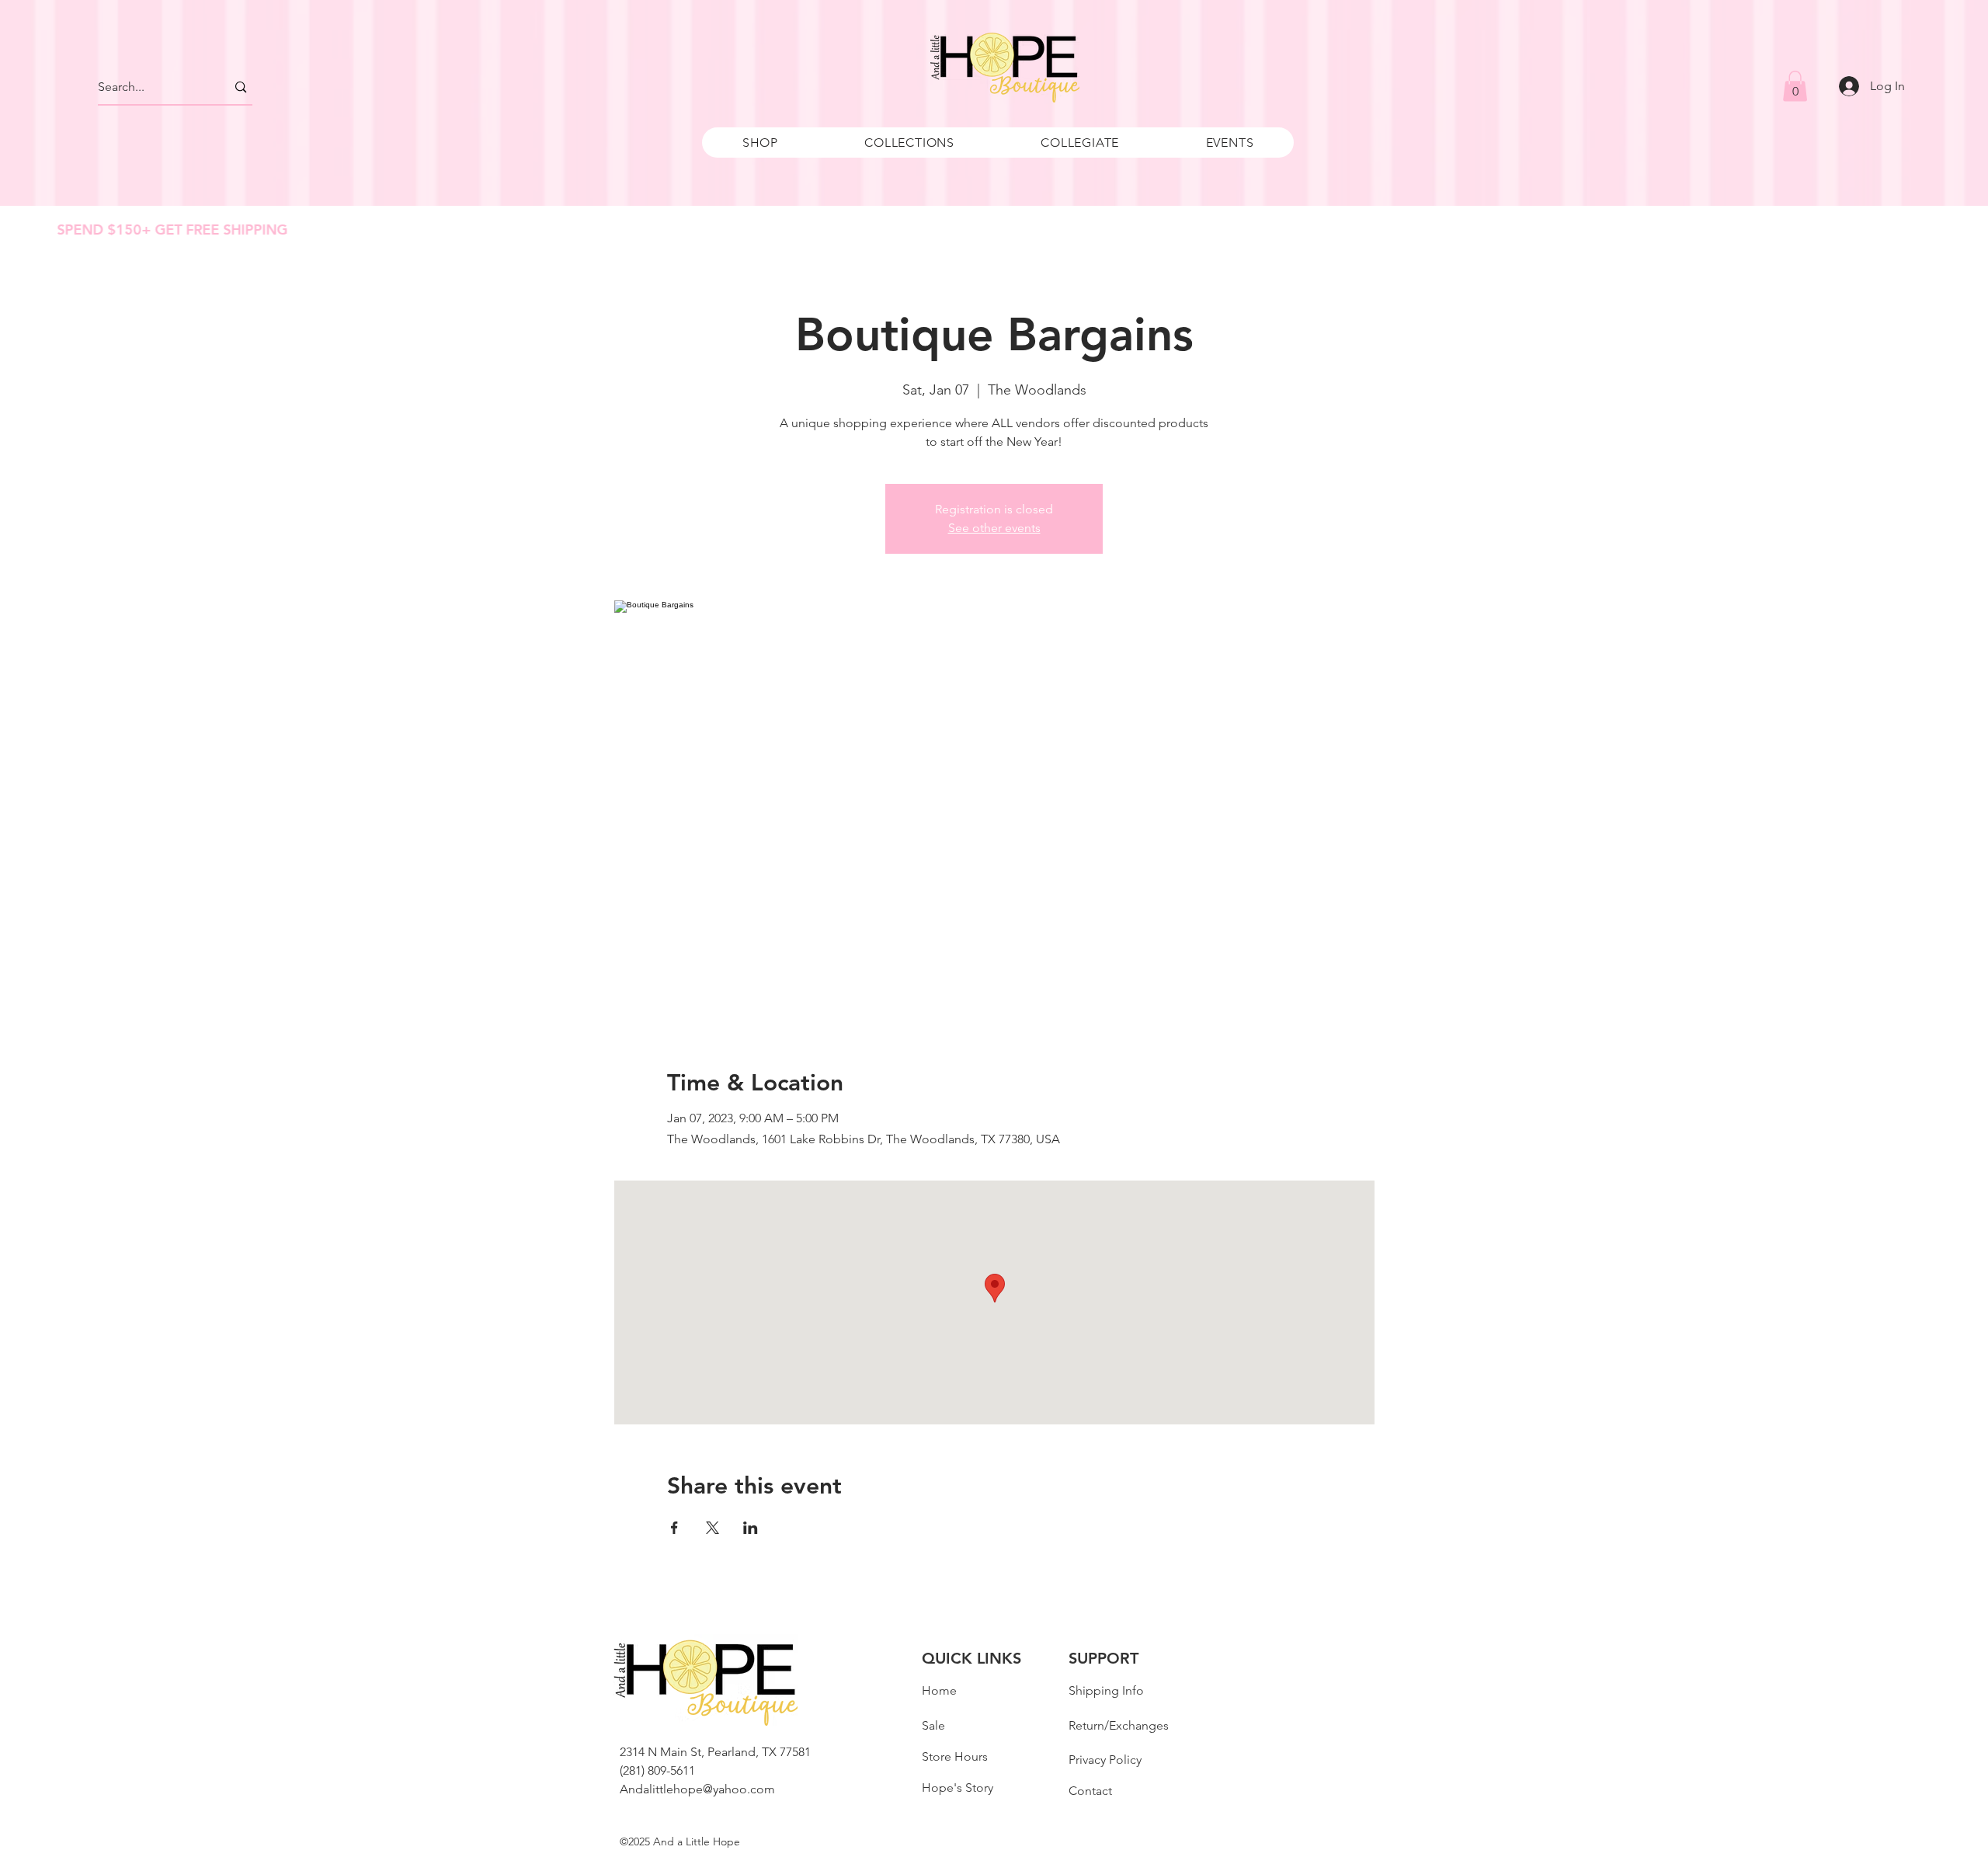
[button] (760, 143)
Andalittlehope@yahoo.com (697, 1789)
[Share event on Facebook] (674, 1528)
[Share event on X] (712, 1528)
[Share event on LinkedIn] (751, 1528)
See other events (994, 528)
